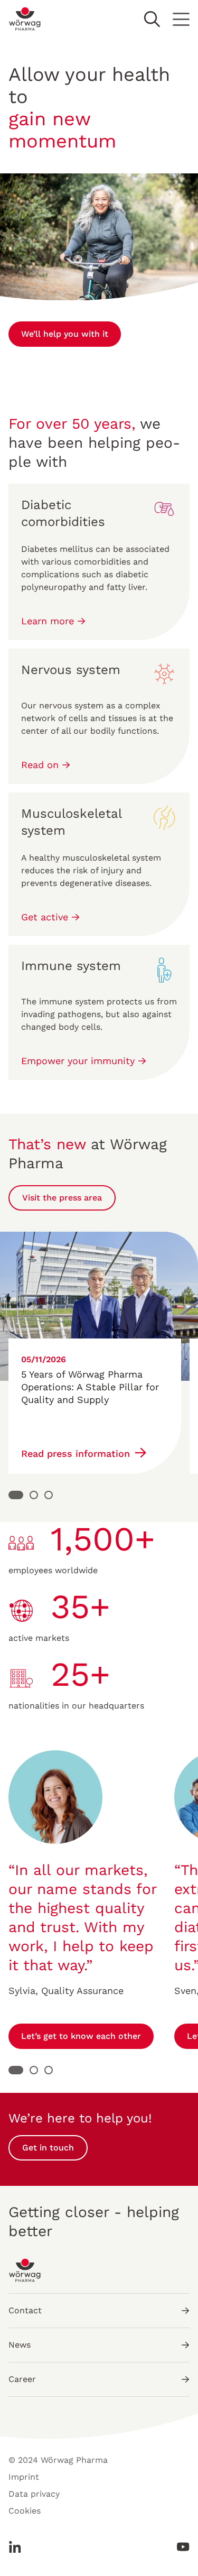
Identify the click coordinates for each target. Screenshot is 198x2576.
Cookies (25, 2511)
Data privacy (34, 2494)
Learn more (49, 621)
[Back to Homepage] (25, 19)
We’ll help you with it (65, 334)
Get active (46, 917)
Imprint (24, 2477)
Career (22, 2379)
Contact (25, 2310)
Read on (41, 765)
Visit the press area (62, 1198)
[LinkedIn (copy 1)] (18, 2547)
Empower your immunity (79, 1061)
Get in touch (48, 2148)
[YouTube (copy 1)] (180, 2547)
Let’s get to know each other (81, 2036)
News (20, 2345)
